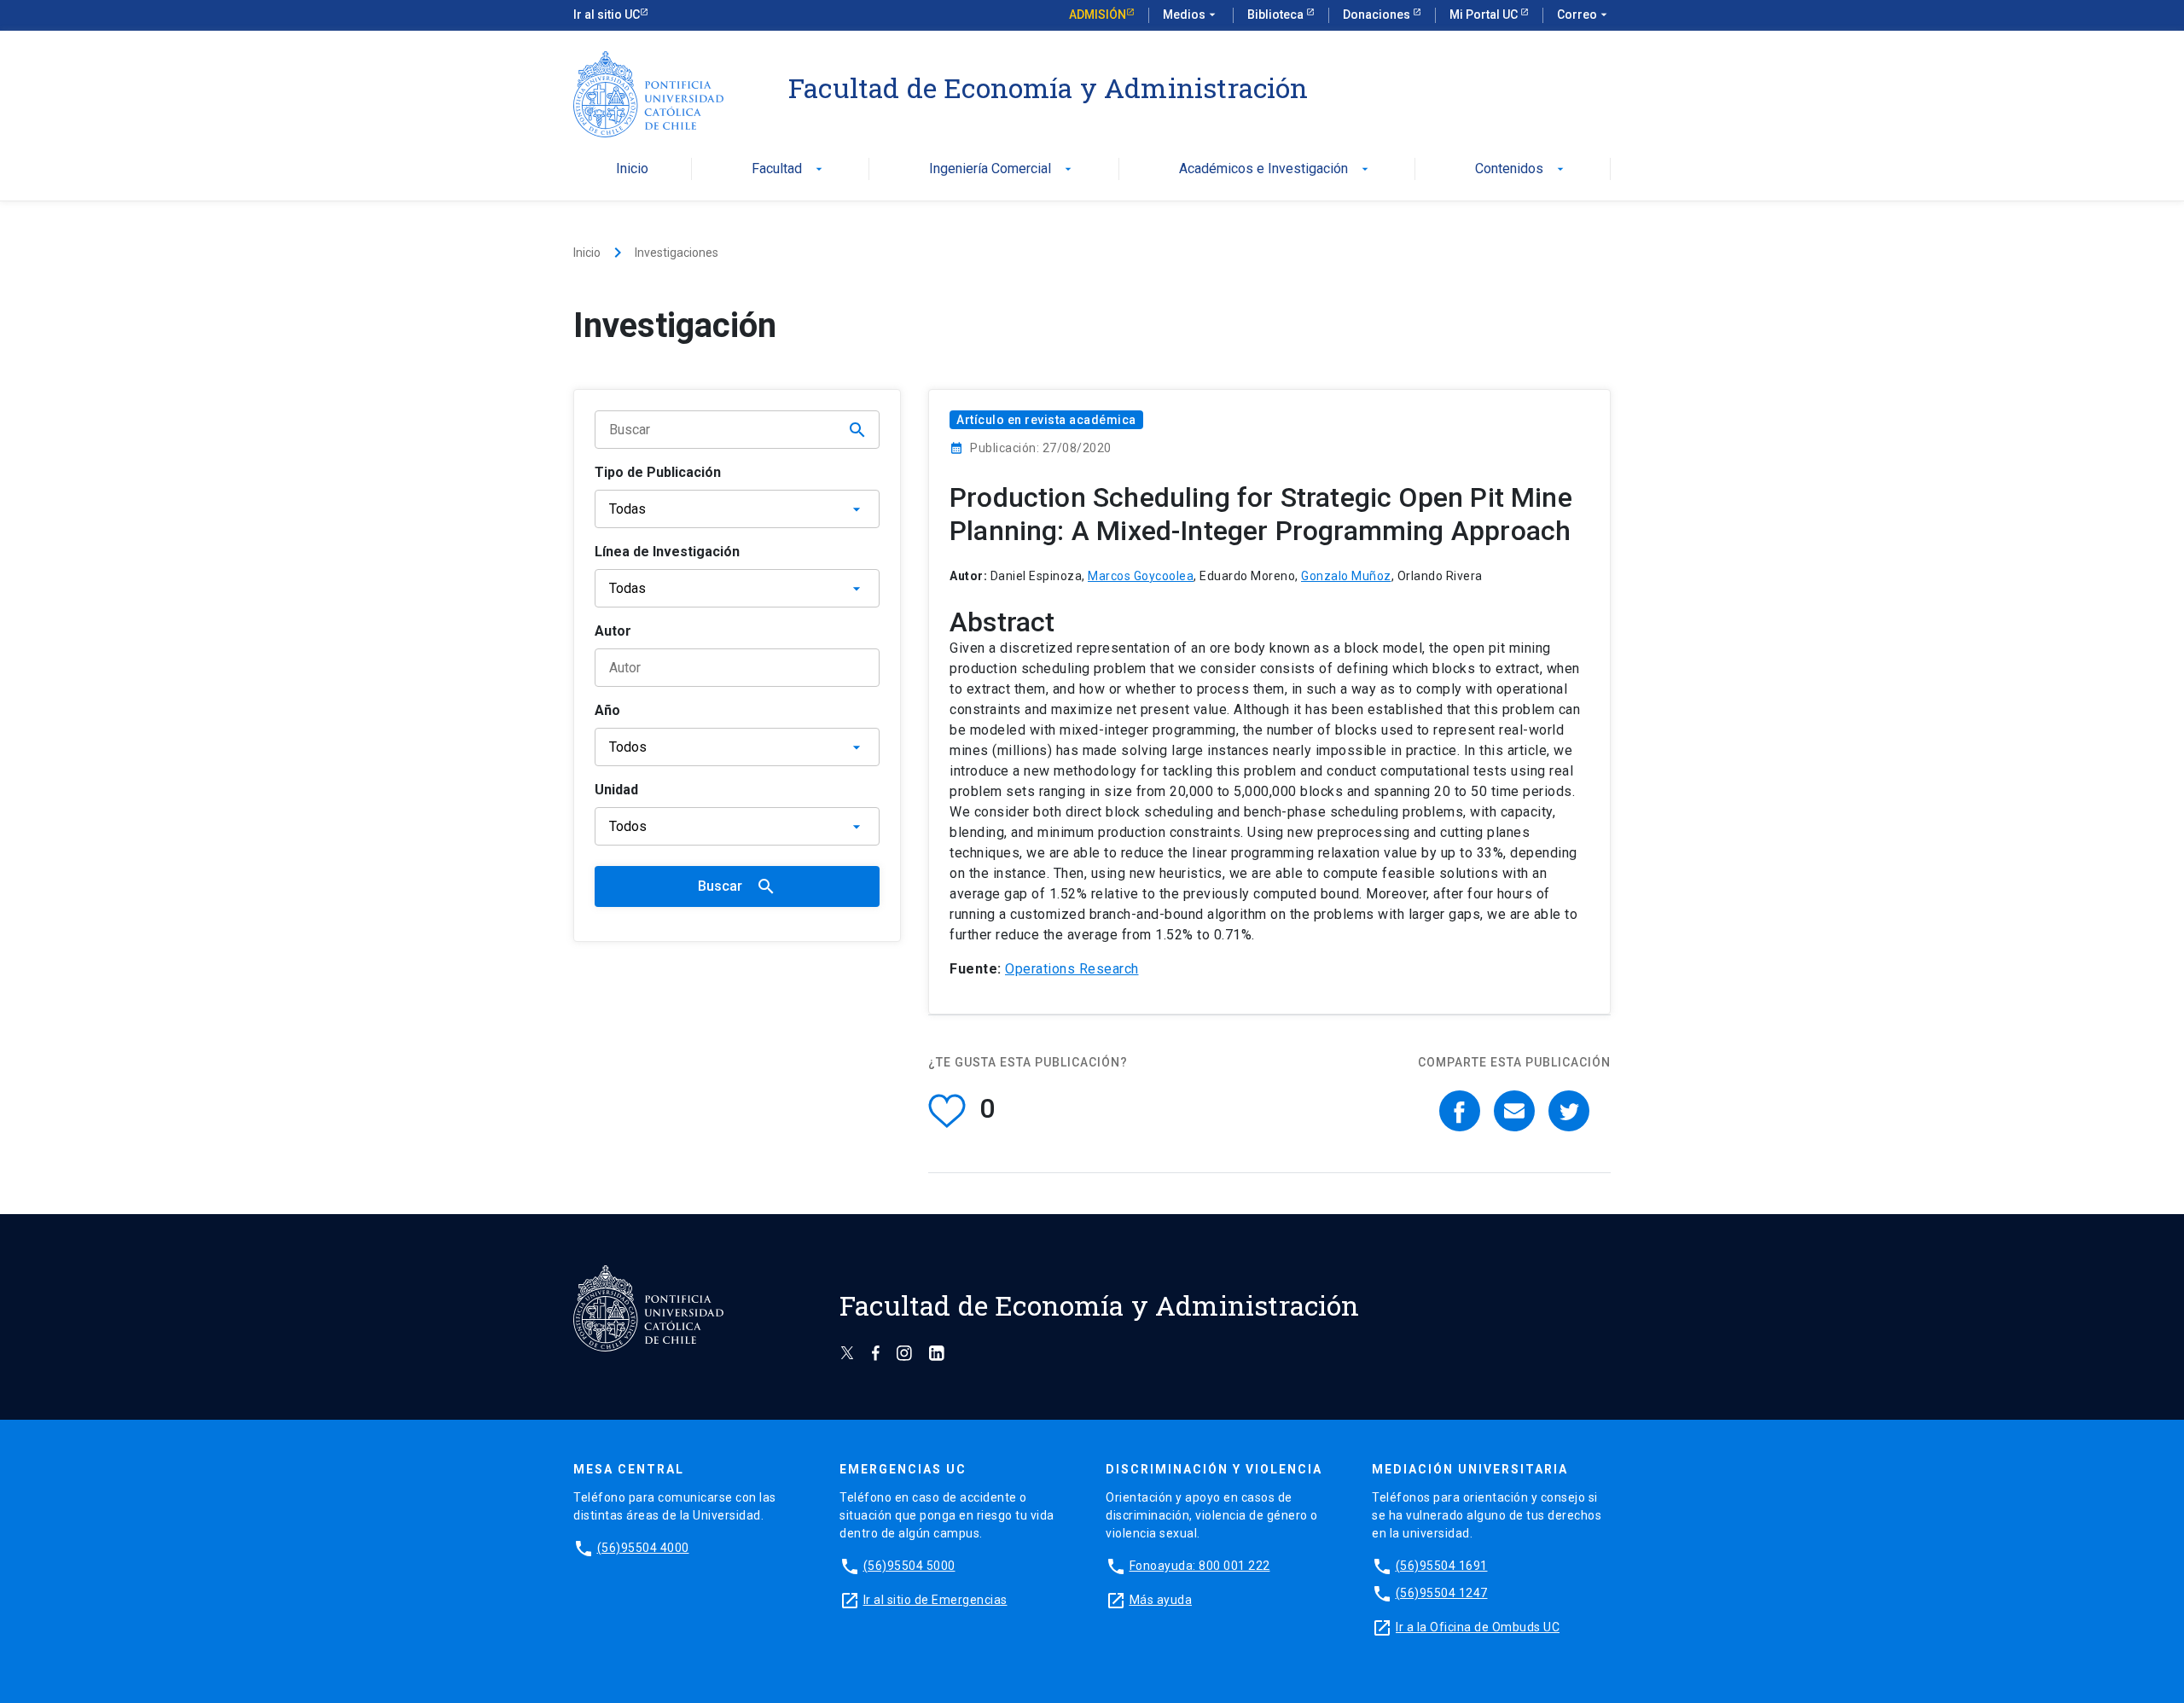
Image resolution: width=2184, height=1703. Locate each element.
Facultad (789, 169)
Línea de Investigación (667, 552)
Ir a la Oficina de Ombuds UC (1478, 1627)
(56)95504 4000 (643, 1548)
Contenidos (1521, 169)
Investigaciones (677, 253)
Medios (1191, 15)
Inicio (632, 169)
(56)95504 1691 (1442, 1566)
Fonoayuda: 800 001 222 (1200, 1566)
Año (607, 710)
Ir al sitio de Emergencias (935, 1600)
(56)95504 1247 (1442, 1593)
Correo (1584, 15)
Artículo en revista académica (1046, 420)
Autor (613, 631)
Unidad (616, 790)
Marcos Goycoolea (1141, 576)
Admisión (1098, 15)
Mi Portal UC (1485, 15)
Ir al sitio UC (607, 15)
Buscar (737, 886)
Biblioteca (1277, 15)
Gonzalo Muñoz (1346, 576)
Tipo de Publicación (658, 472)
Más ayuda (1161, 1600)
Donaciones (1378, 15)
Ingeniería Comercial (1002, 169)
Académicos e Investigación (1275, 169)
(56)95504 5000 (909, 1566)
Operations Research (1072, 969)
